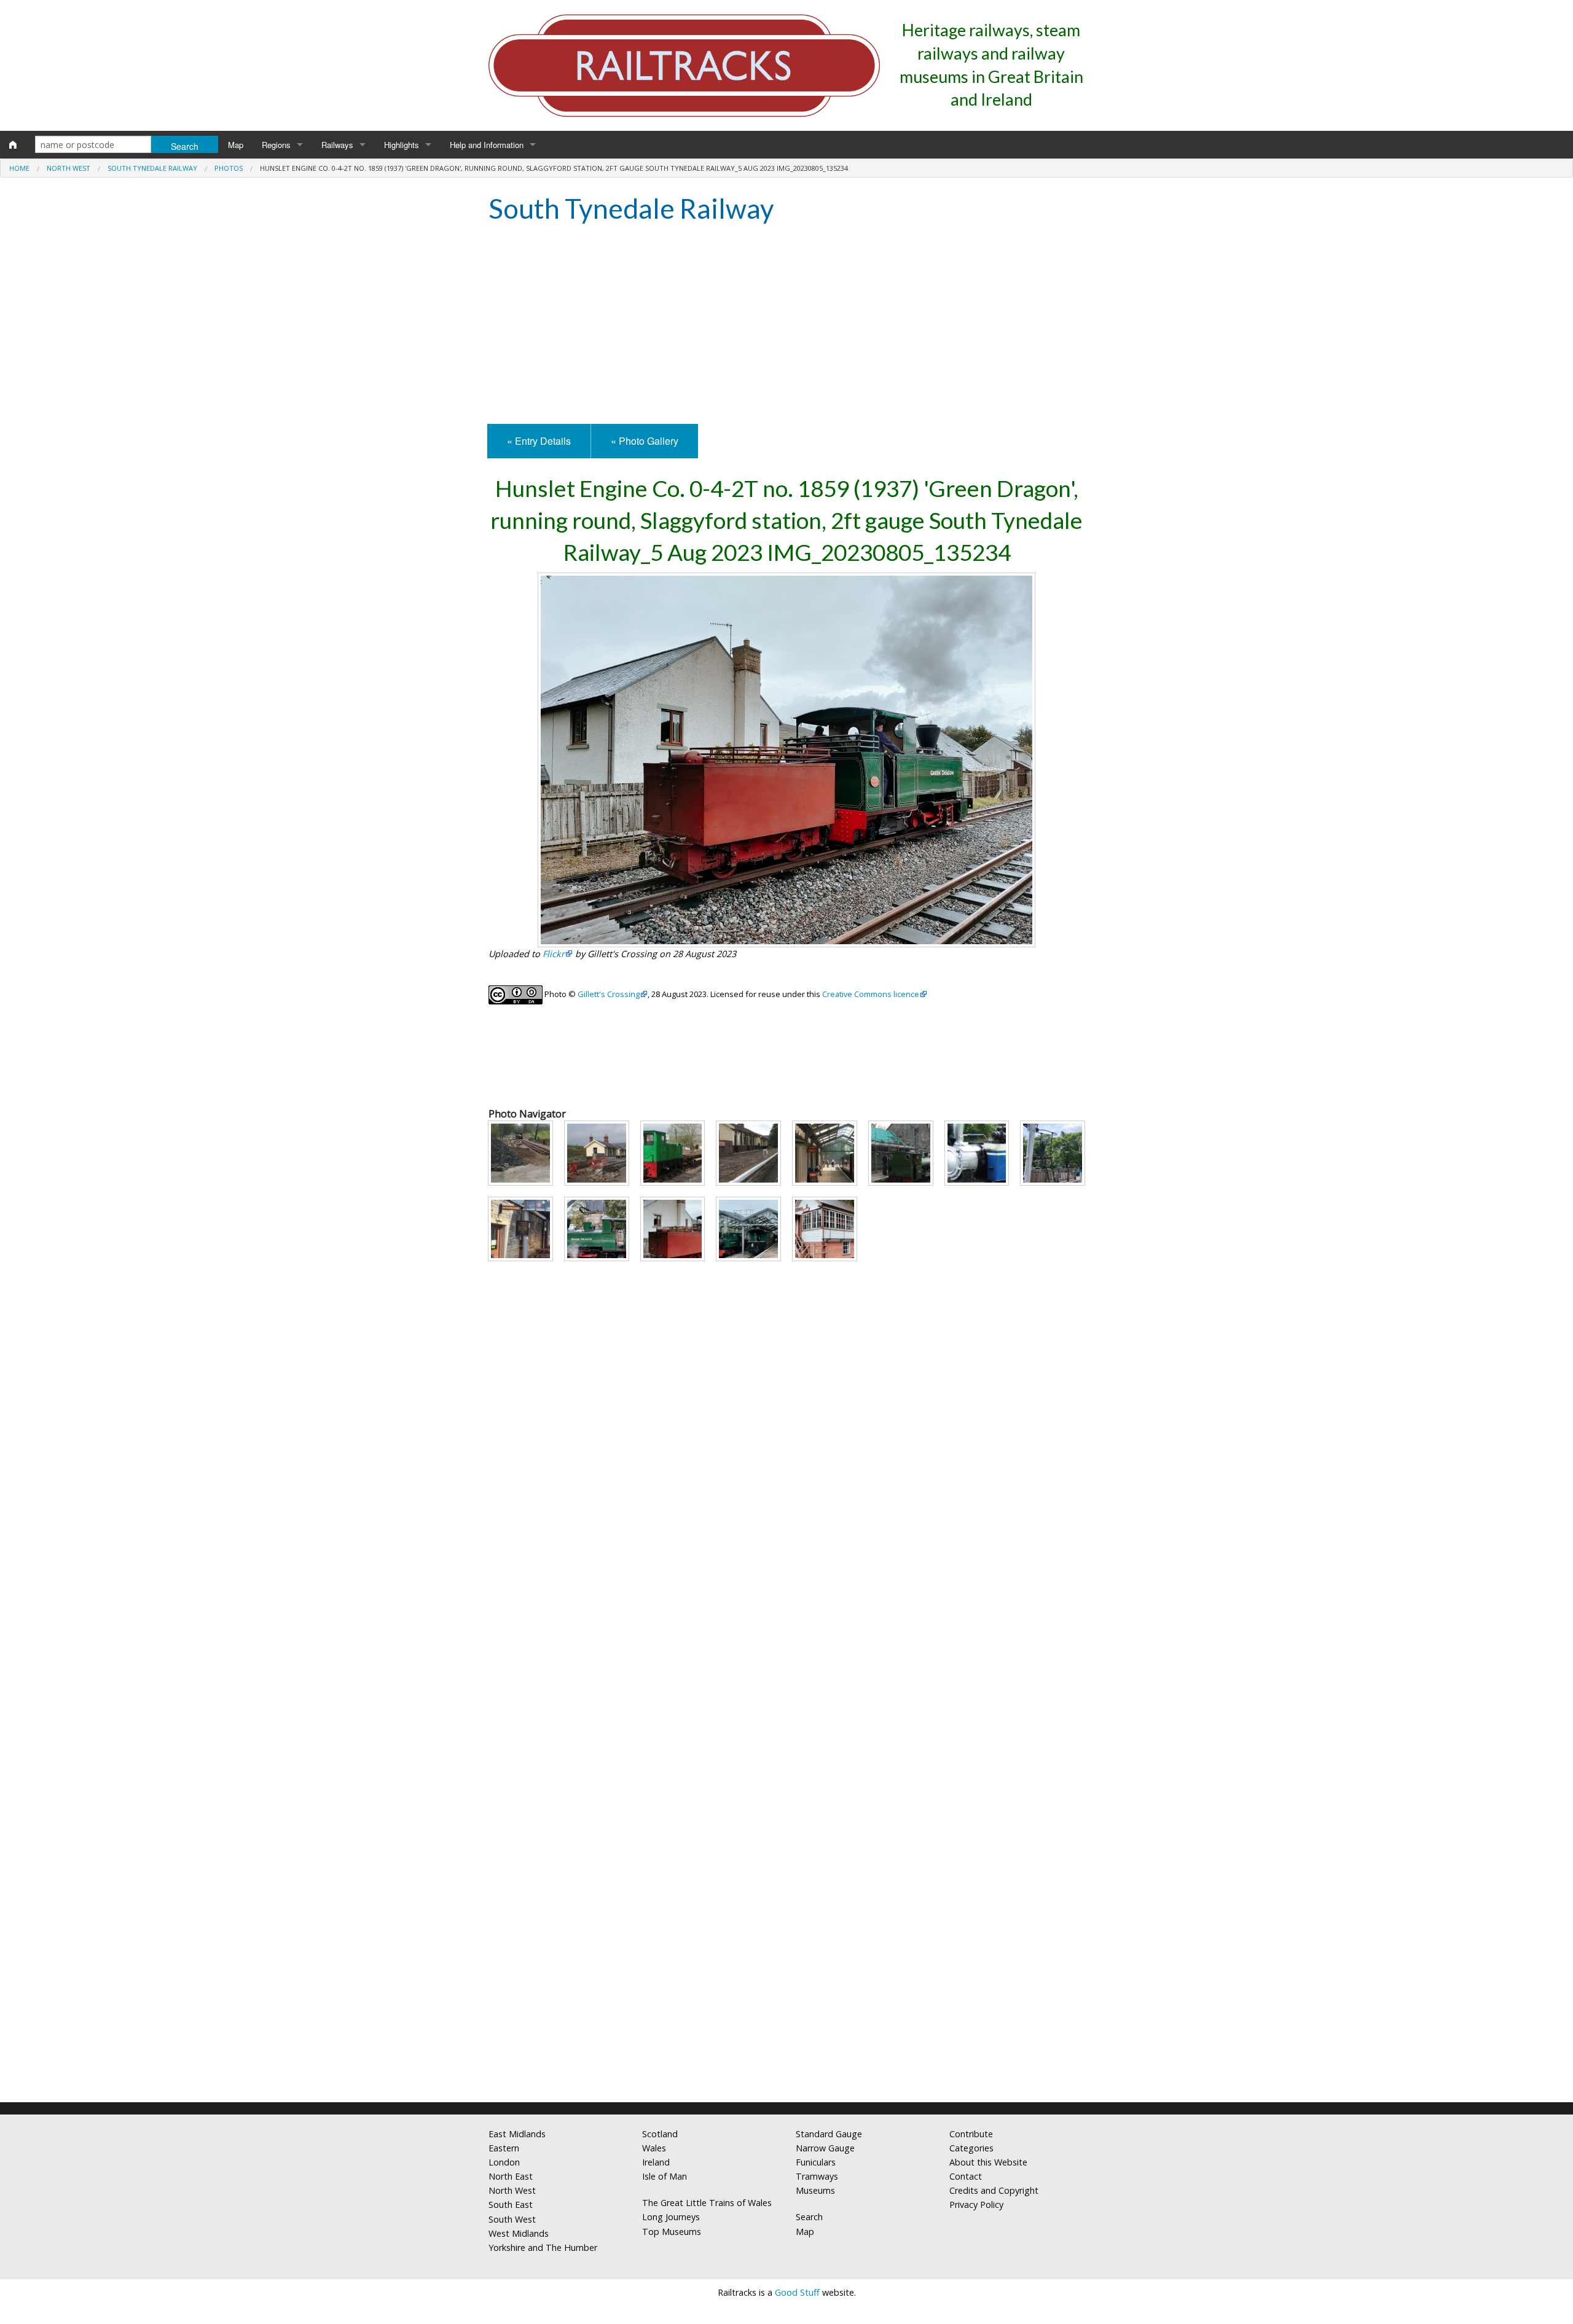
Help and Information (487, 145)
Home (19, 168)
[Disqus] (786, 1930)
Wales (654, 2148)
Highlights (402, 145)
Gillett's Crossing (609, 994)
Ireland (656, 2162)
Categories (971, 2148)
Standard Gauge (829, 2134)
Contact (966, 2176)
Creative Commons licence (871, 994)
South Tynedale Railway (152, 168)
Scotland (660, 2134)
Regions (276, 145)
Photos (229, 168)
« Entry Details (539, 441)
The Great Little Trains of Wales (707, 2203)
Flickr (554, 954)
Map (236, 145)
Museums (815, 2190)
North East (511, 2176)
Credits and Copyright (994, 2190)
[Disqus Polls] (786, 1623)
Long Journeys (671, 2217)
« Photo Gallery (645, 441)
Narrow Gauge (825, 2148)
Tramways (817, 2176)
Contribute (971, 2134)
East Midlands (517, 2134)
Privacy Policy (976, 2205)
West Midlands (519, 2233)
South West (512, 2219)
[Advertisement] (786, 326)
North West (69, 168)
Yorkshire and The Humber (543, 2248)
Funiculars (816, 2162)
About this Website (988, 2162)
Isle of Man (665, 2176)
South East (511, 2205)
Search (809, 2217)
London (504, 2162)
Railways (337, 145)
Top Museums (672, 2232)
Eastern (504, 2148)
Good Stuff (797, 2292)
